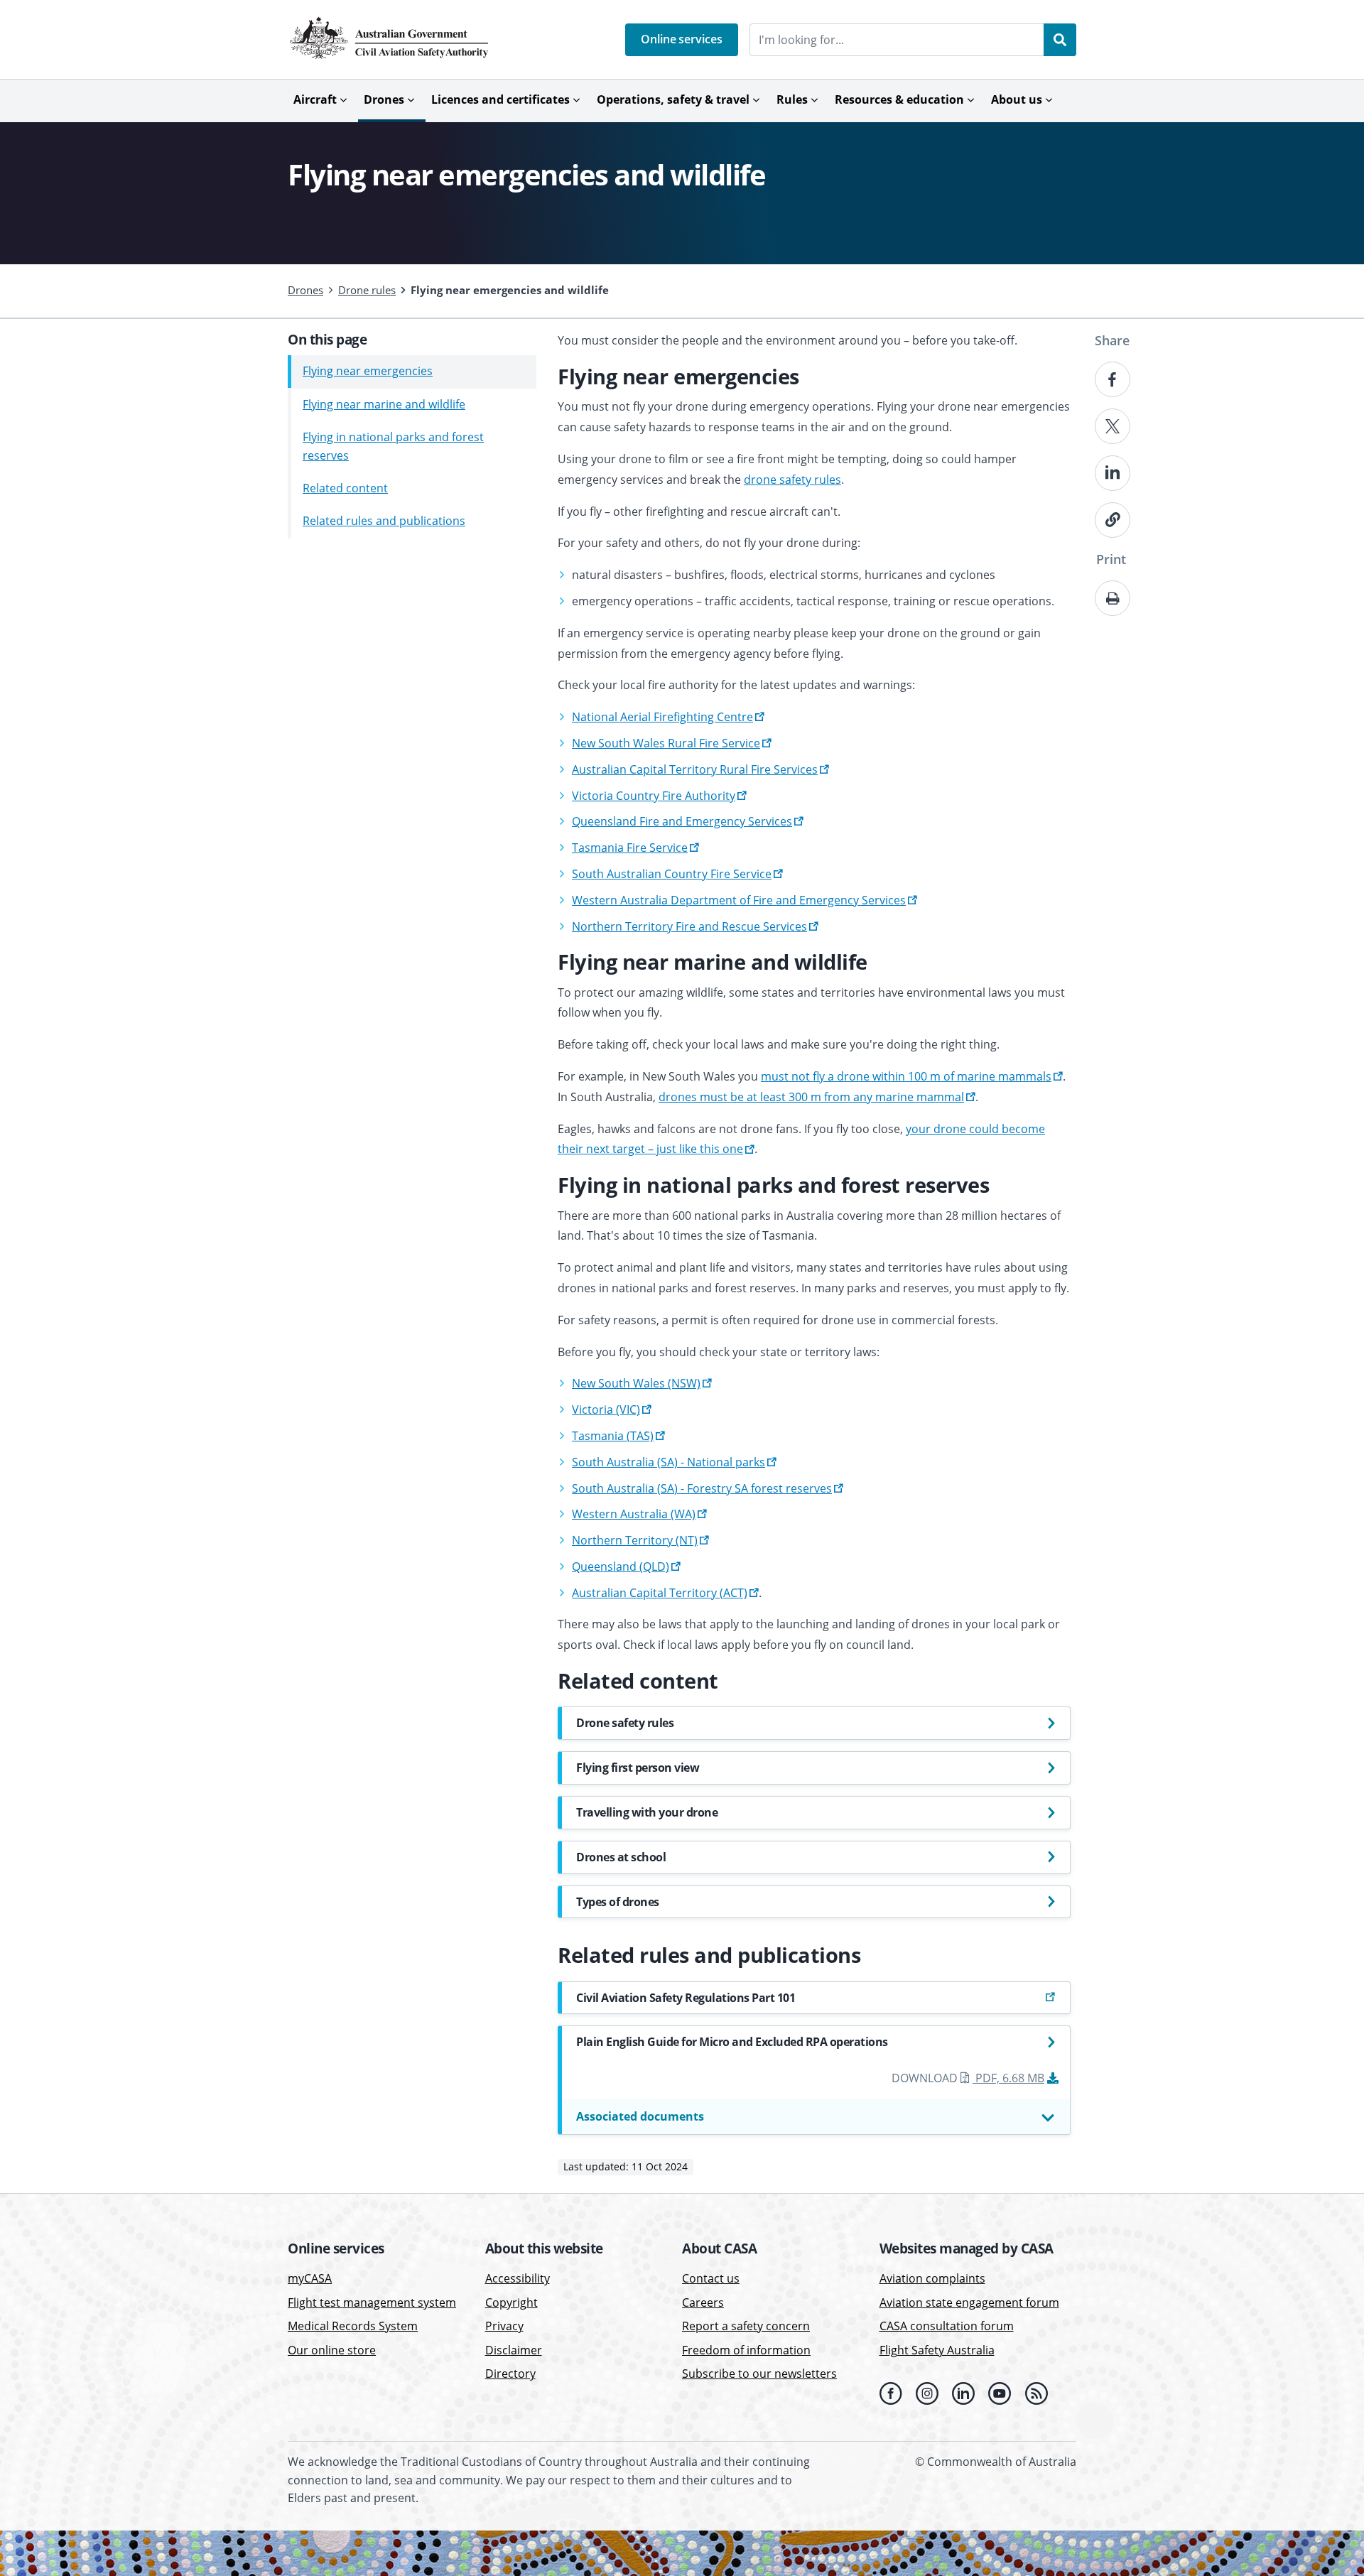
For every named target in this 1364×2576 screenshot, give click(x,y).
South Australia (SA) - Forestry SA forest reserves (702, 1488)
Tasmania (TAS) (613, 1436)
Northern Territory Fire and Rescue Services (689, 926)
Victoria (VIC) (606, 1409)
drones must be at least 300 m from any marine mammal (811, 1097)
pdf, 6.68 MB (1010, 2078)
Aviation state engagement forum (969, 2302)
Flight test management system (372, 2302)
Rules (792, 99)
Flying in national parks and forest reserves (393, 446)
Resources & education (899, 99)
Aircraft (315, 99)
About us (1017, 99)
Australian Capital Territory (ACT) (660, 1593)
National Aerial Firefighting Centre (662, 717)
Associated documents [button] (640, 2116)
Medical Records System (353, 2326)
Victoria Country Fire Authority (654, 796)
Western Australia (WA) (634, 1514)
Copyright (511, 2302)
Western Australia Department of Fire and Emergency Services (739, 900)
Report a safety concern (746, 2326)
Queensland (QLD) (621, 1566)
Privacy (504, 2326)
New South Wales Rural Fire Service (666, 743)
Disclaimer (514, 2350)
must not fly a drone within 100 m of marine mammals (906, 1076)
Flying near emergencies (368, 372)
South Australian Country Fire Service (672, 874)
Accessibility (518, 2278)
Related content (345, 488)
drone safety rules (792, 480)
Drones (384, 99)
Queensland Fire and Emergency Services (682, 821)
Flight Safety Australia (937, 2350)
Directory (510, 2374)
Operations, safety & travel (673, 99)
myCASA (310, 2278)
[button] (682, 40)
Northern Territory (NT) (635, 1540)
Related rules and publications (384, 521)
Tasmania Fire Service (630, 848)
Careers (703, 2302)
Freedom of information (746, 2350)
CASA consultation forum (947, 2326)
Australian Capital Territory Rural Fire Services (695, 769)
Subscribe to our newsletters (759, 2374)
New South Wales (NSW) (636, 1383)
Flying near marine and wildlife (384, 404)
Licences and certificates (500, 99)
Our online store (332, 2350)
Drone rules (367, 290)
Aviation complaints (932, 2278)
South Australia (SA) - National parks (669, 1462)
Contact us (711, 2278)
